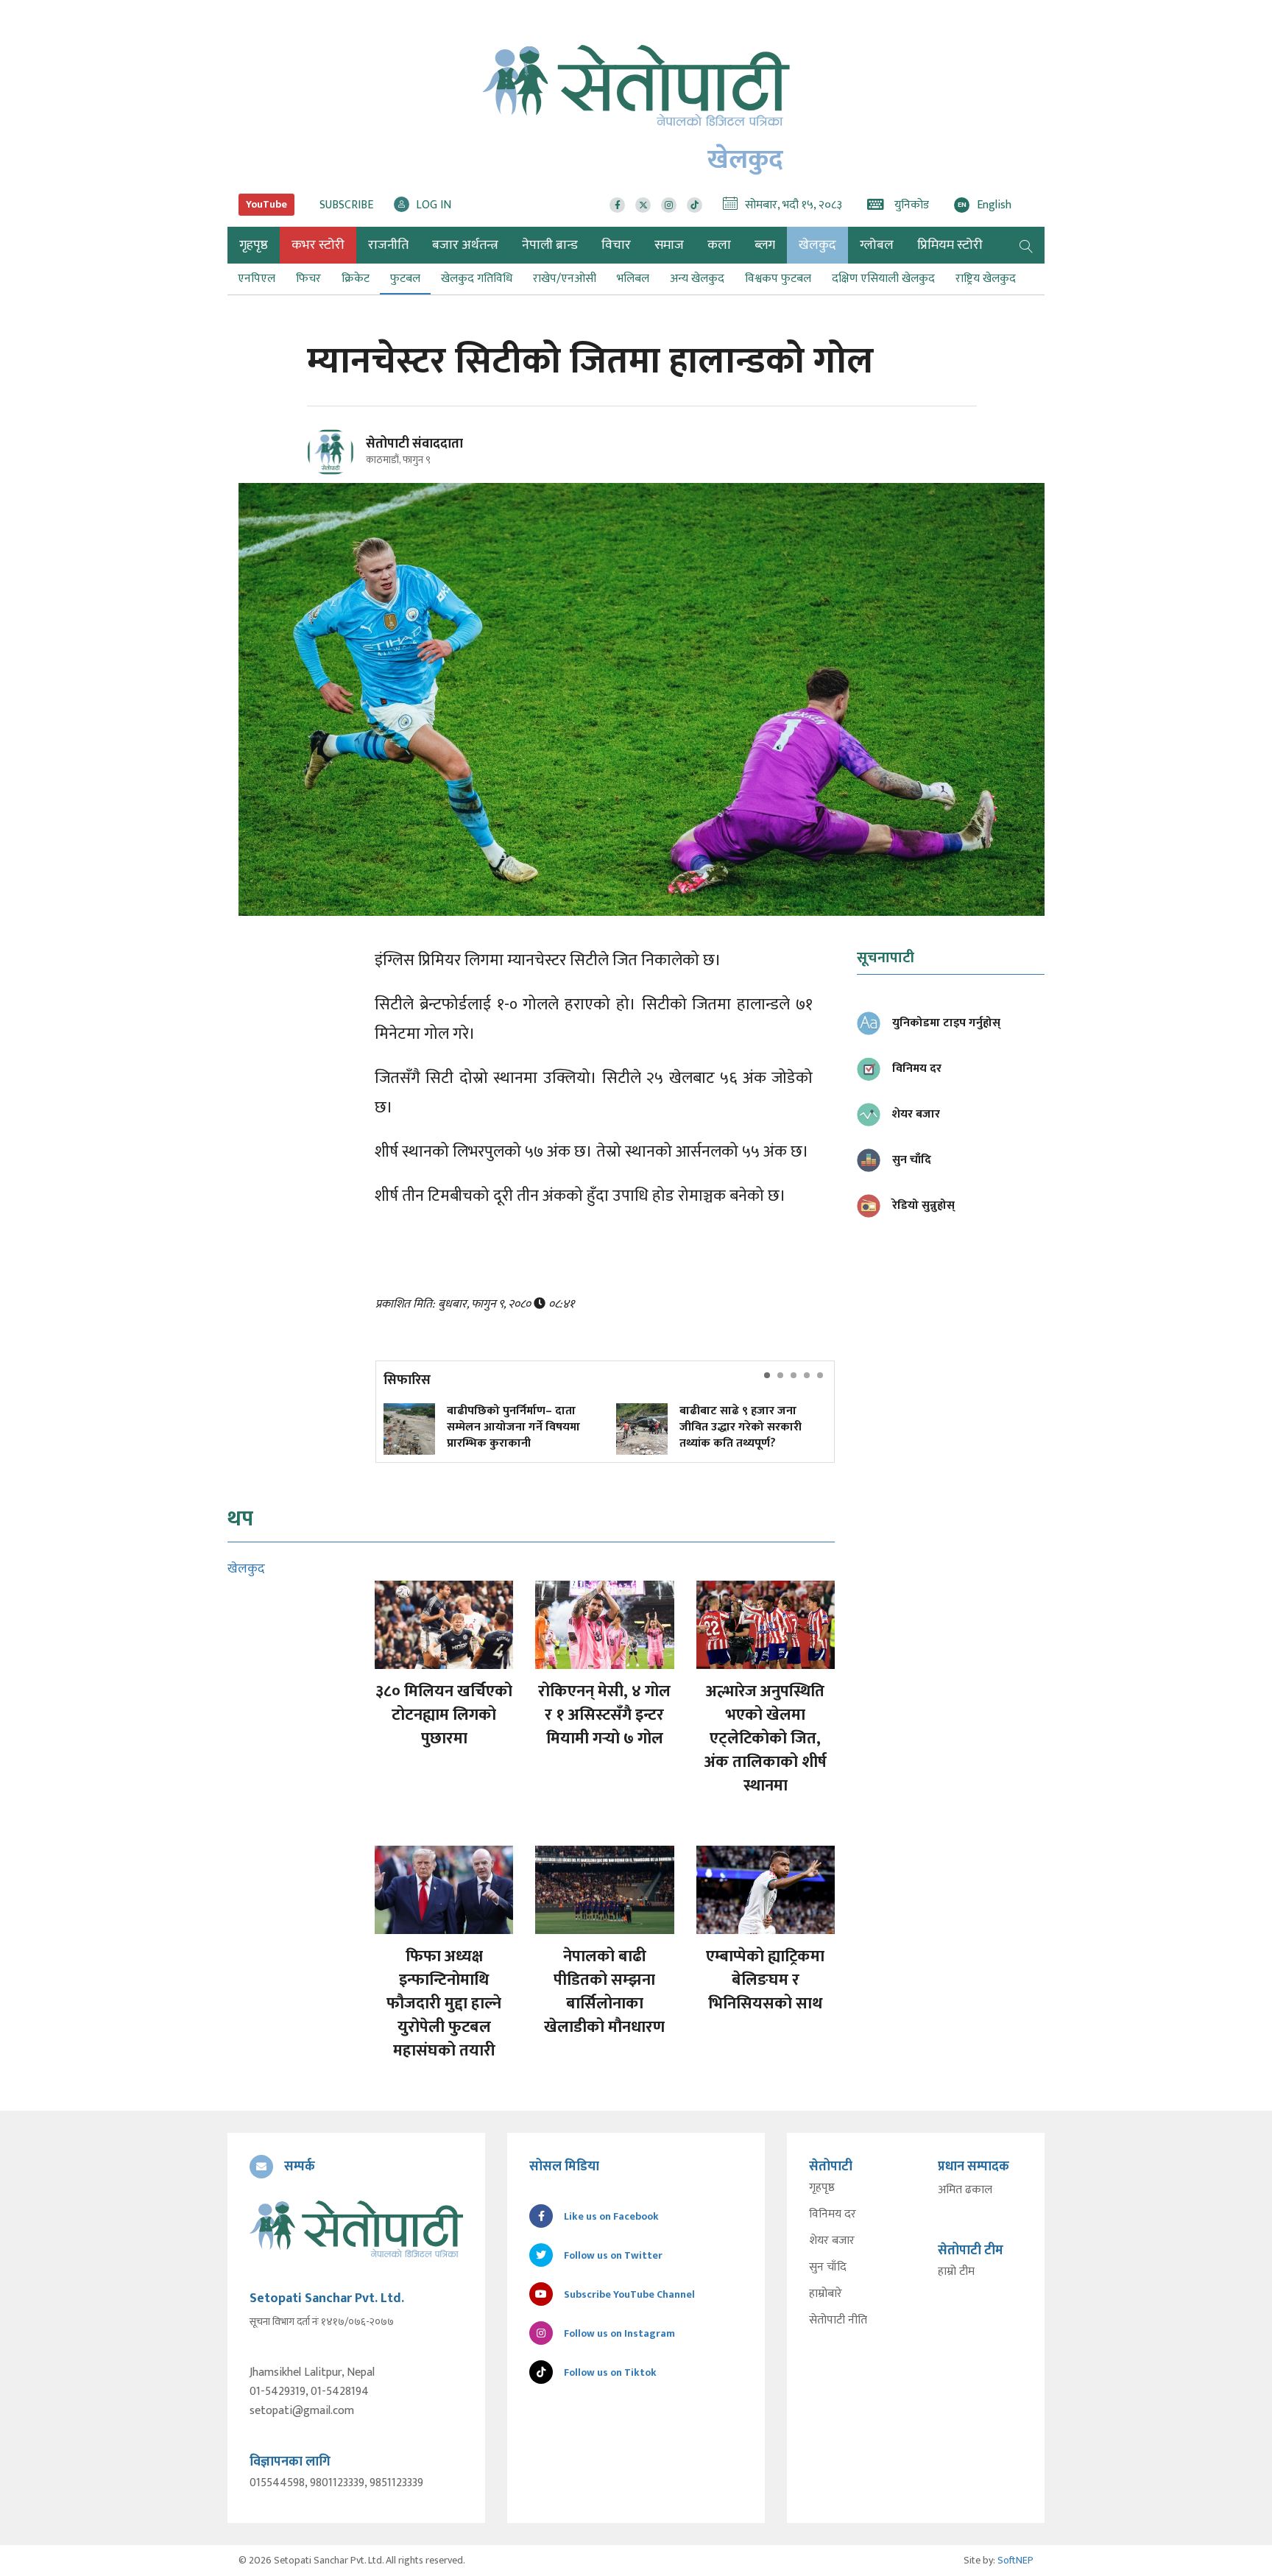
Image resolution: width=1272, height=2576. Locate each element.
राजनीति (388, 245)
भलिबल (633, 279)
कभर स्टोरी (318, 245)
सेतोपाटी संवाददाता (414, 444)
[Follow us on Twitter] (643, 205)
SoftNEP (1015, 2560)
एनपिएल (257, 279)
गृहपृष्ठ (822, 2188)
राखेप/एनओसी (565, 279)
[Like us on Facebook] (617, 205)
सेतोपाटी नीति (838, 2321)
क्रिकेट (356, 279)
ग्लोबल (877, 245)
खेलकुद (817, 245)
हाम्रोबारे (826, 2294)
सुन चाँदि (828, 2268)
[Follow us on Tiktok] (695, 205)
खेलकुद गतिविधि (477, 279)
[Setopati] (356, 2229)
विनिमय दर (833, 2215)
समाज (669, 245)
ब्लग (765, 245)
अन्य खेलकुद (697, 279)
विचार (616, 245)
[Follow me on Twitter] (351, 460)
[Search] (1026, 245)
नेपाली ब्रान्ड (550, 245)
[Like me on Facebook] (337, 473)
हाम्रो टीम (956, 2272)
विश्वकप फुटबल (778, 279)
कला (719, 245)
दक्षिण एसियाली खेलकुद (883, 279)
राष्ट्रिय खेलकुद (986, 279)
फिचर (308, 279)
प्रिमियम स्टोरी (950, 245)
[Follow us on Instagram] (669, 205)
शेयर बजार (832, 2241)
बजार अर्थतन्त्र (465, 245)
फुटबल (405, 279)
